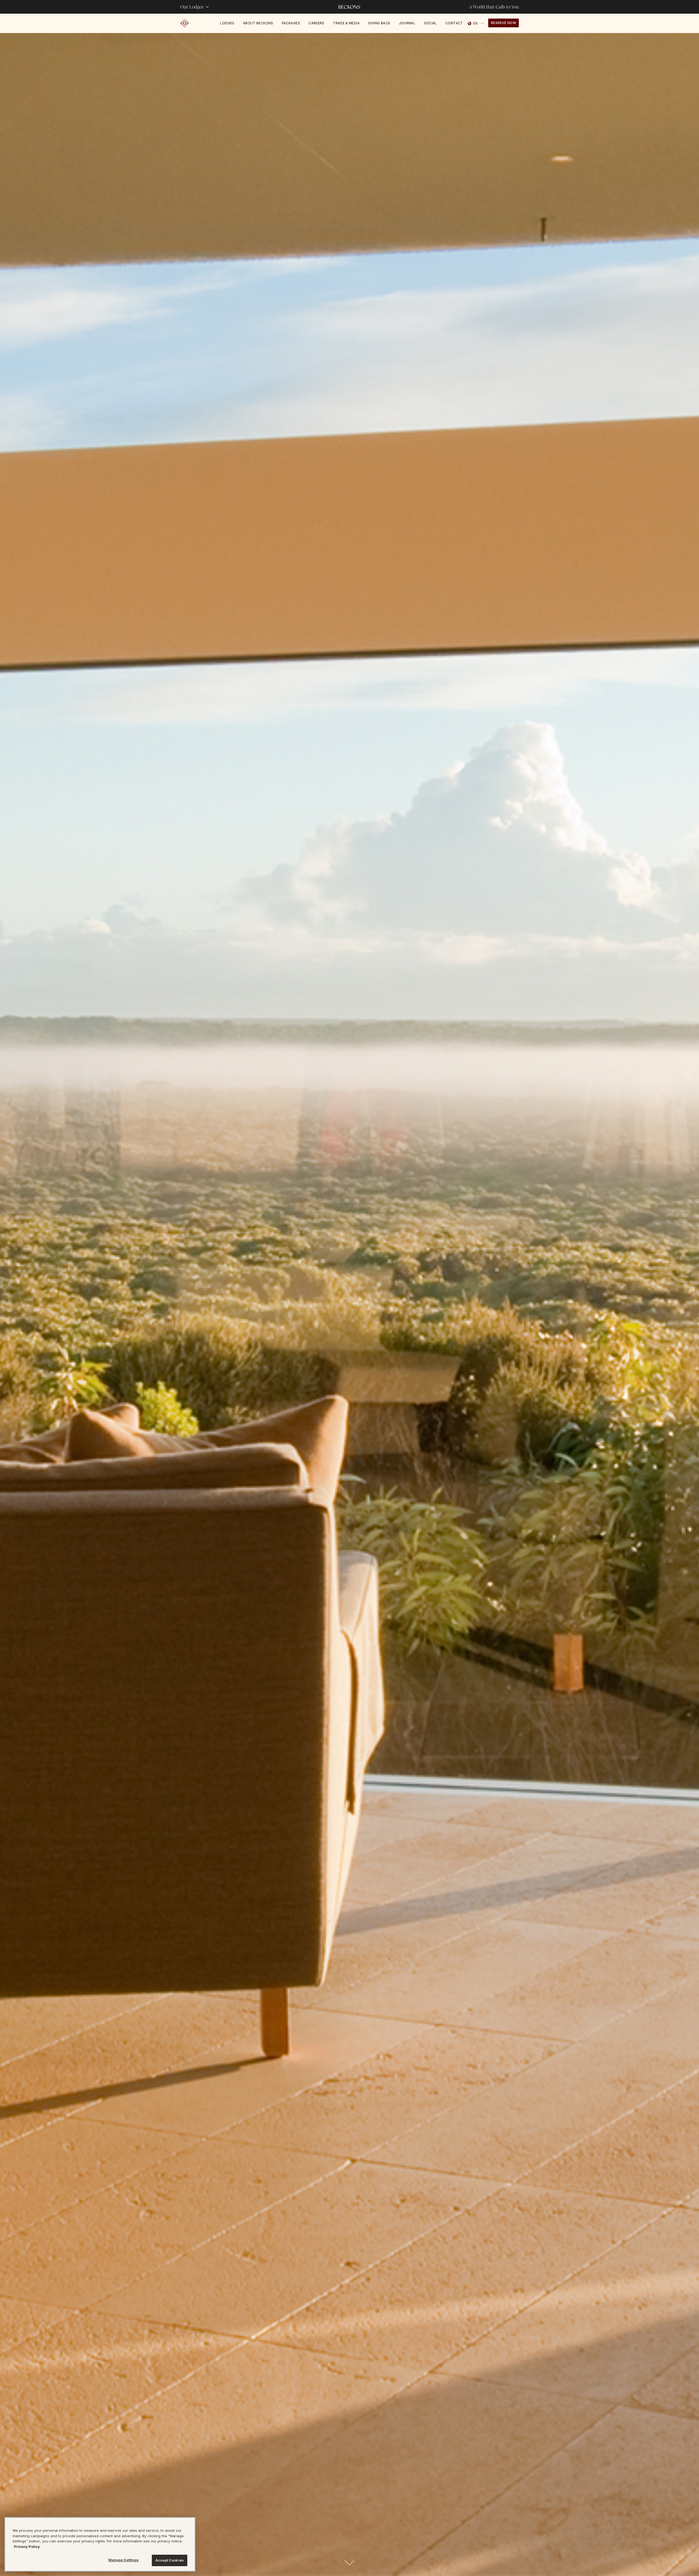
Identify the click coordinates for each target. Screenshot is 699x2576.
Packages (291, 23)
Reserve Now (503, 23)
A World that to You (494, 7)
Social (430, 23)
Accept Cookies (170, 2560)
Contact (454, 23)
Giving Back (379, 23)
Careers (316, 23)
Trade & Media (346, 23)
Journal (407, 23)
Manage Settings (124, 2560)
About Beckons (258, 23)
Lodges (227, 23)
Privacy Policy (27, 2547)
